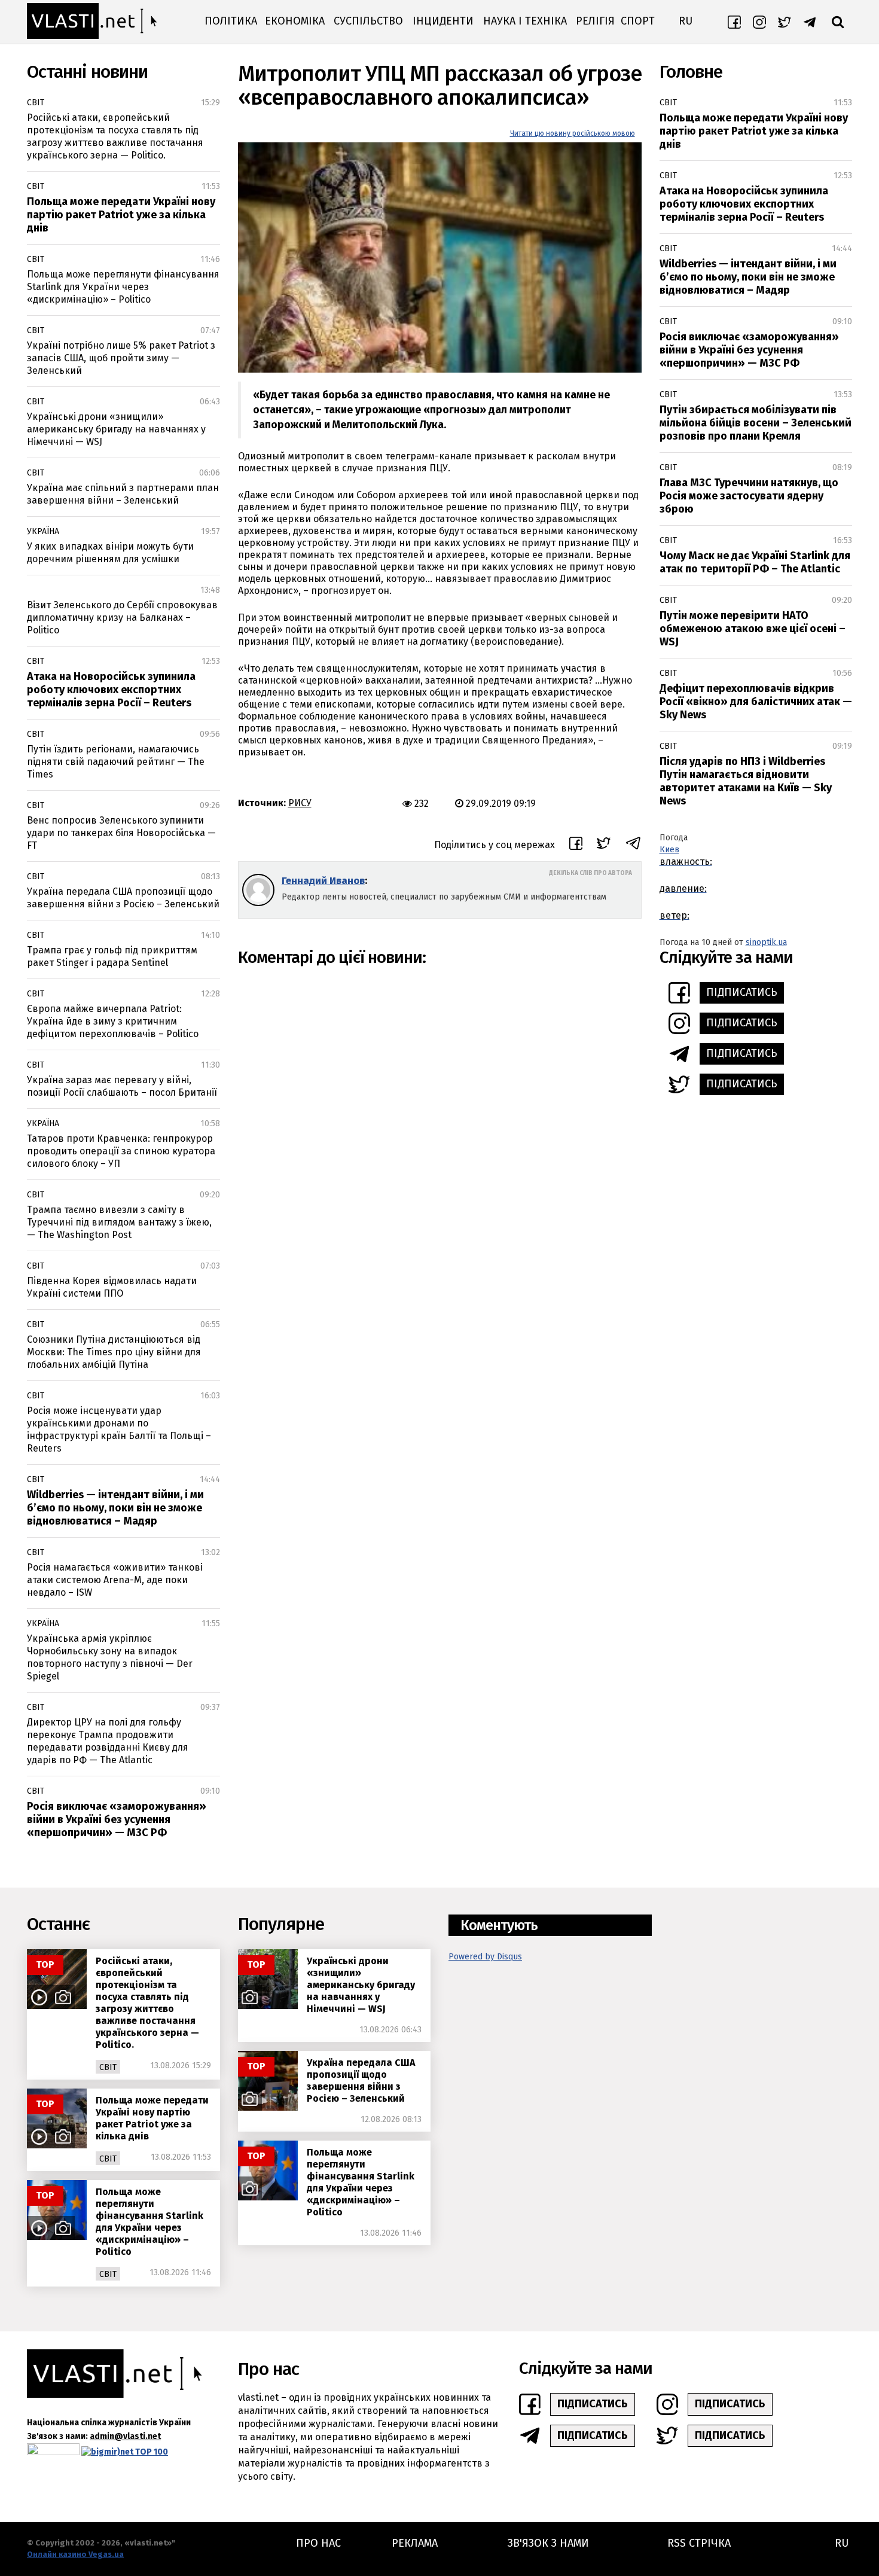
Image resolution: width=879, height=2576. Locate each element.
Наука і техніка (525, 21)
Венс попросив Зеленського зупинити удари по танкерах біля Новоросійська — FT (121, 833)
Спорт (638, 21)
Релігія (595, 21)
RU (686, 21)
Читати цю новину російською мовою (573, 133)
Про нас (318, 2543)
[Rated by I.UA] (53, 2452)
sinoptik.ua (766, 942)
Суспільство (368, 21)
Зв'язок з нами (548, 2543)
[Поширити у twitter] (604, 845)
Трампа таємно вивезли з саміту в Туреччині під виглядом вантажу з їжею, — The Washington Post (119, 1222)
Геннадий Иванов (323, 881)
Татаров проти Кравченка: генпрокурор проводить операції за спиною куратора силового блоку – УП (121, 1151)
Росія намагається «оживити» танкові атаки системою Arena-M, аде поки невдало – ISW (115, 1580)
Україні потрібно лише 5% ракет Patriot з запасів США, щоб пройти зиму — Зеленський (121, 358)
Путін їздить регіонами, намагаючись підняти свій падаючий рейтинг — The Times (116, 762)
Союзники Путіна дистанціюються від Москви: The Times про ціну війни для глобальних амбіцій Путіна (114, 1352)
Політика (231, 21)
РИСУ (300, 803)
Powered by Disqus (485, 1957)
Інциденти (443, 21)
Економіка (295, 21)
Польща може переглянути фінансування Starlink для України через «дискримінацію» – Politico (123, 287)
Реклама (415, 2543)
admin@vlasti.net (125, 2436)
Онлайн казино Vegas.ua (75, 2554)
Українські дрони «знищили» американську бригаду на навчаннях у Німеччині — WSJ (116, 429)
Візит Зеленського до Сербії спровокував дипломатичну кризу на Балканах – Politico (122, 618)
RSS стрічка (699, 2543)
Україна (43, 531)
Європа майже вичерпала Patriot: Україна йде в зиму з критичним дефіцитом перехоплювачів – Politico (113, 1021)
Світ (36, 103)
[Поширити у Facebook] (576, 845)
